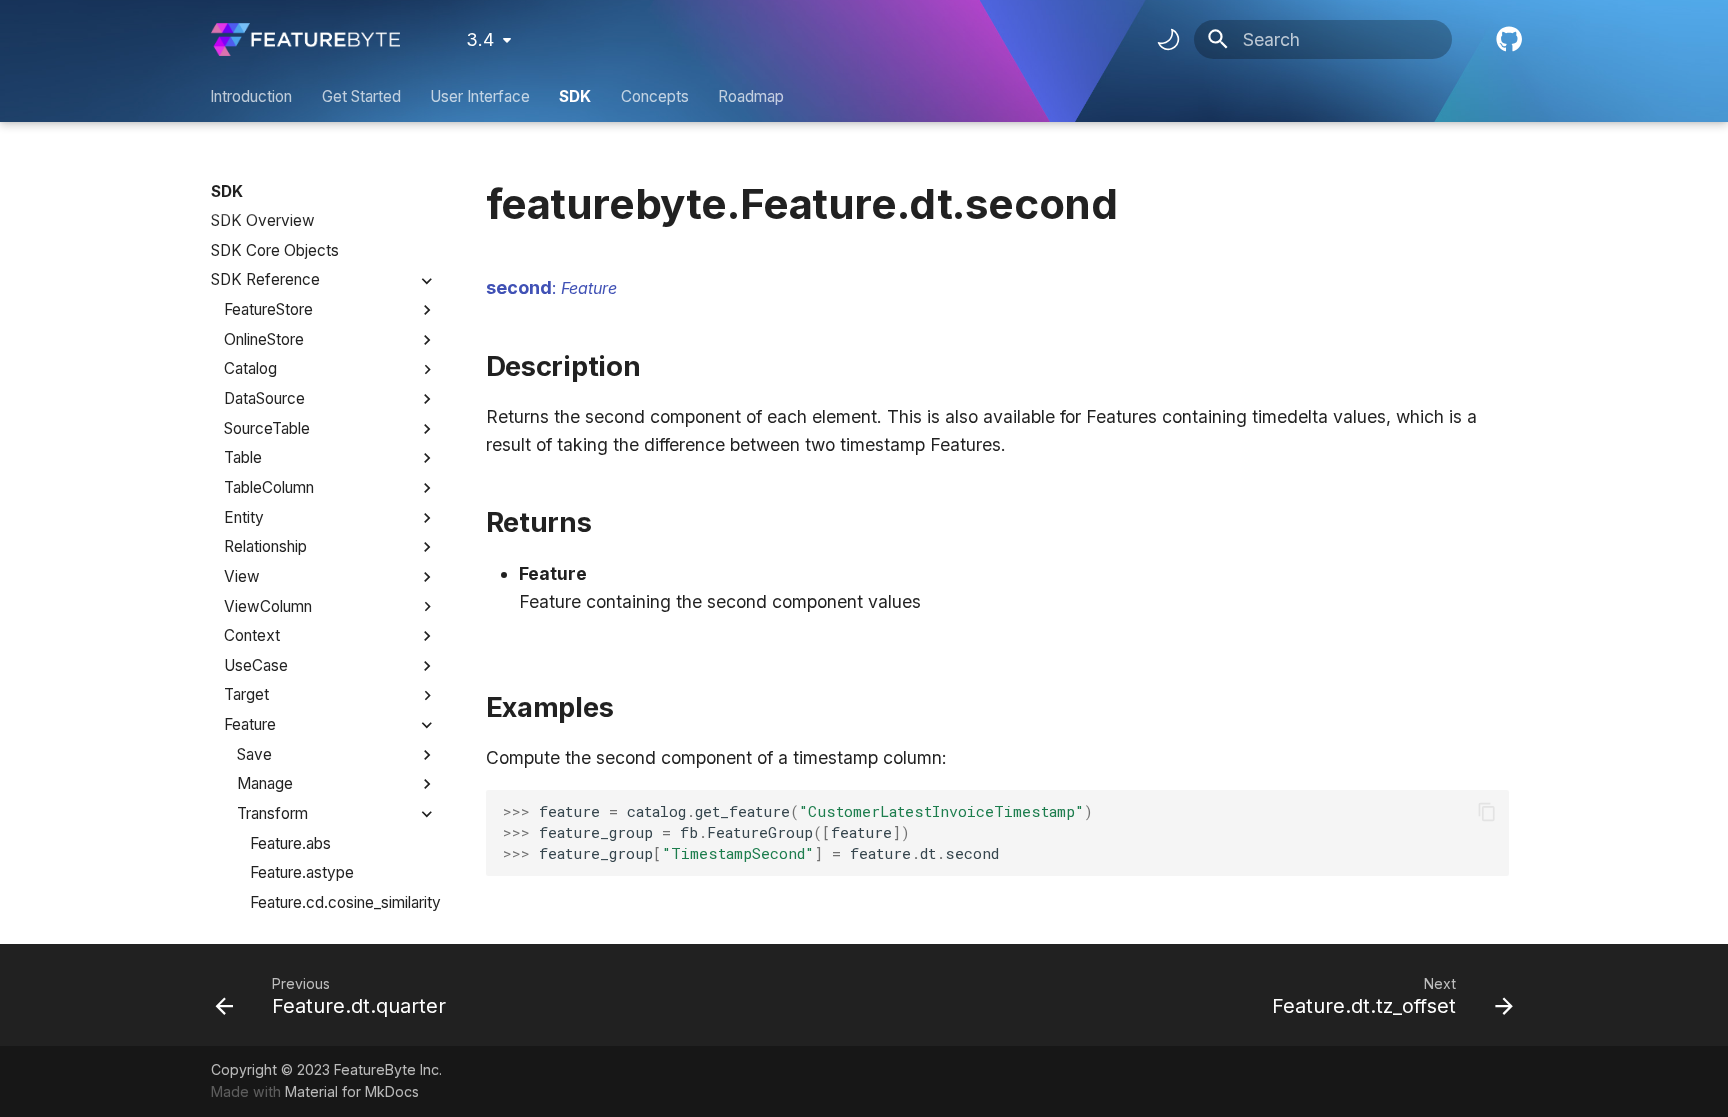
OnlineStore (264, 339)
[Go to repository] (1507, 39)
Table (243, 457)
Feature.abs (290, 843)
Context (252, 635)
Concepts (655, 96)
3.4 (480, 39)
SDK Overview (263, 220)
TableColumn (269, 487)
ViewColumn (268, 606)
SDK (576, 96)
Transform (272, 813)
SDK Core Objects (275, 250)
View (242, 576)
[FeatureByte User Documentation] (305, 39)
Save (254, 754)
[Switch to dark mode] (1168, 40)
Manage (265, 783)
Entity (244, 517)
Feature (250, 724)
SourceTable (267, 428)
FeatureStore (268, 309)
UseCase (256, 665)
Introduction (252, 96)
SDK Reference (265, 279)
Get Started (361, 96)
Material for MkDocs (352, 1091)
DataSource (264, 398)
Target (246, 694)
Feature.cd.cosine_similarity (343, 902)
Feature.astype (302, 872)
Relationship (265, 546)
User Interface (480, 96)
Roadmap (751, 96)
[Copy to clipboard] (1486, 812)
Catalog (250, 368)
